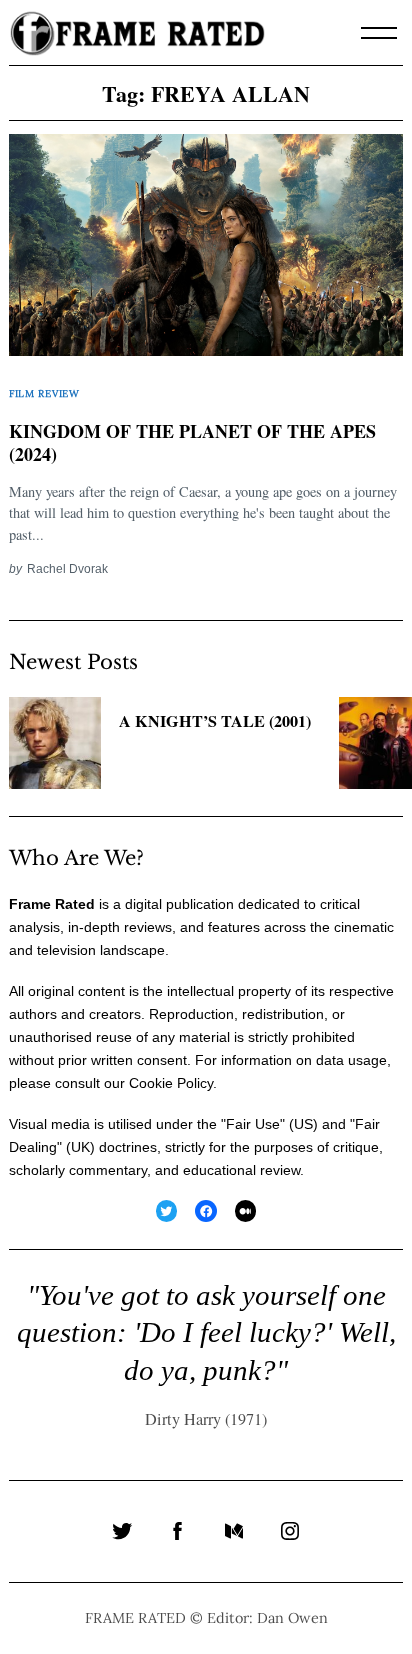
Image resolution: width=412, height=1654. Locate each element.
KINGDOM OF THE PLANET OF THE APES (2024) (192, 443)
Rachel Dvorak (67, 568)
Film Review (44, 393)
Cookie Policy (171, 1083)
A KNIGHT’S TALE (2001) (215, 721)
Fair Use (253, 1124)
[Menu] (379, 33)
